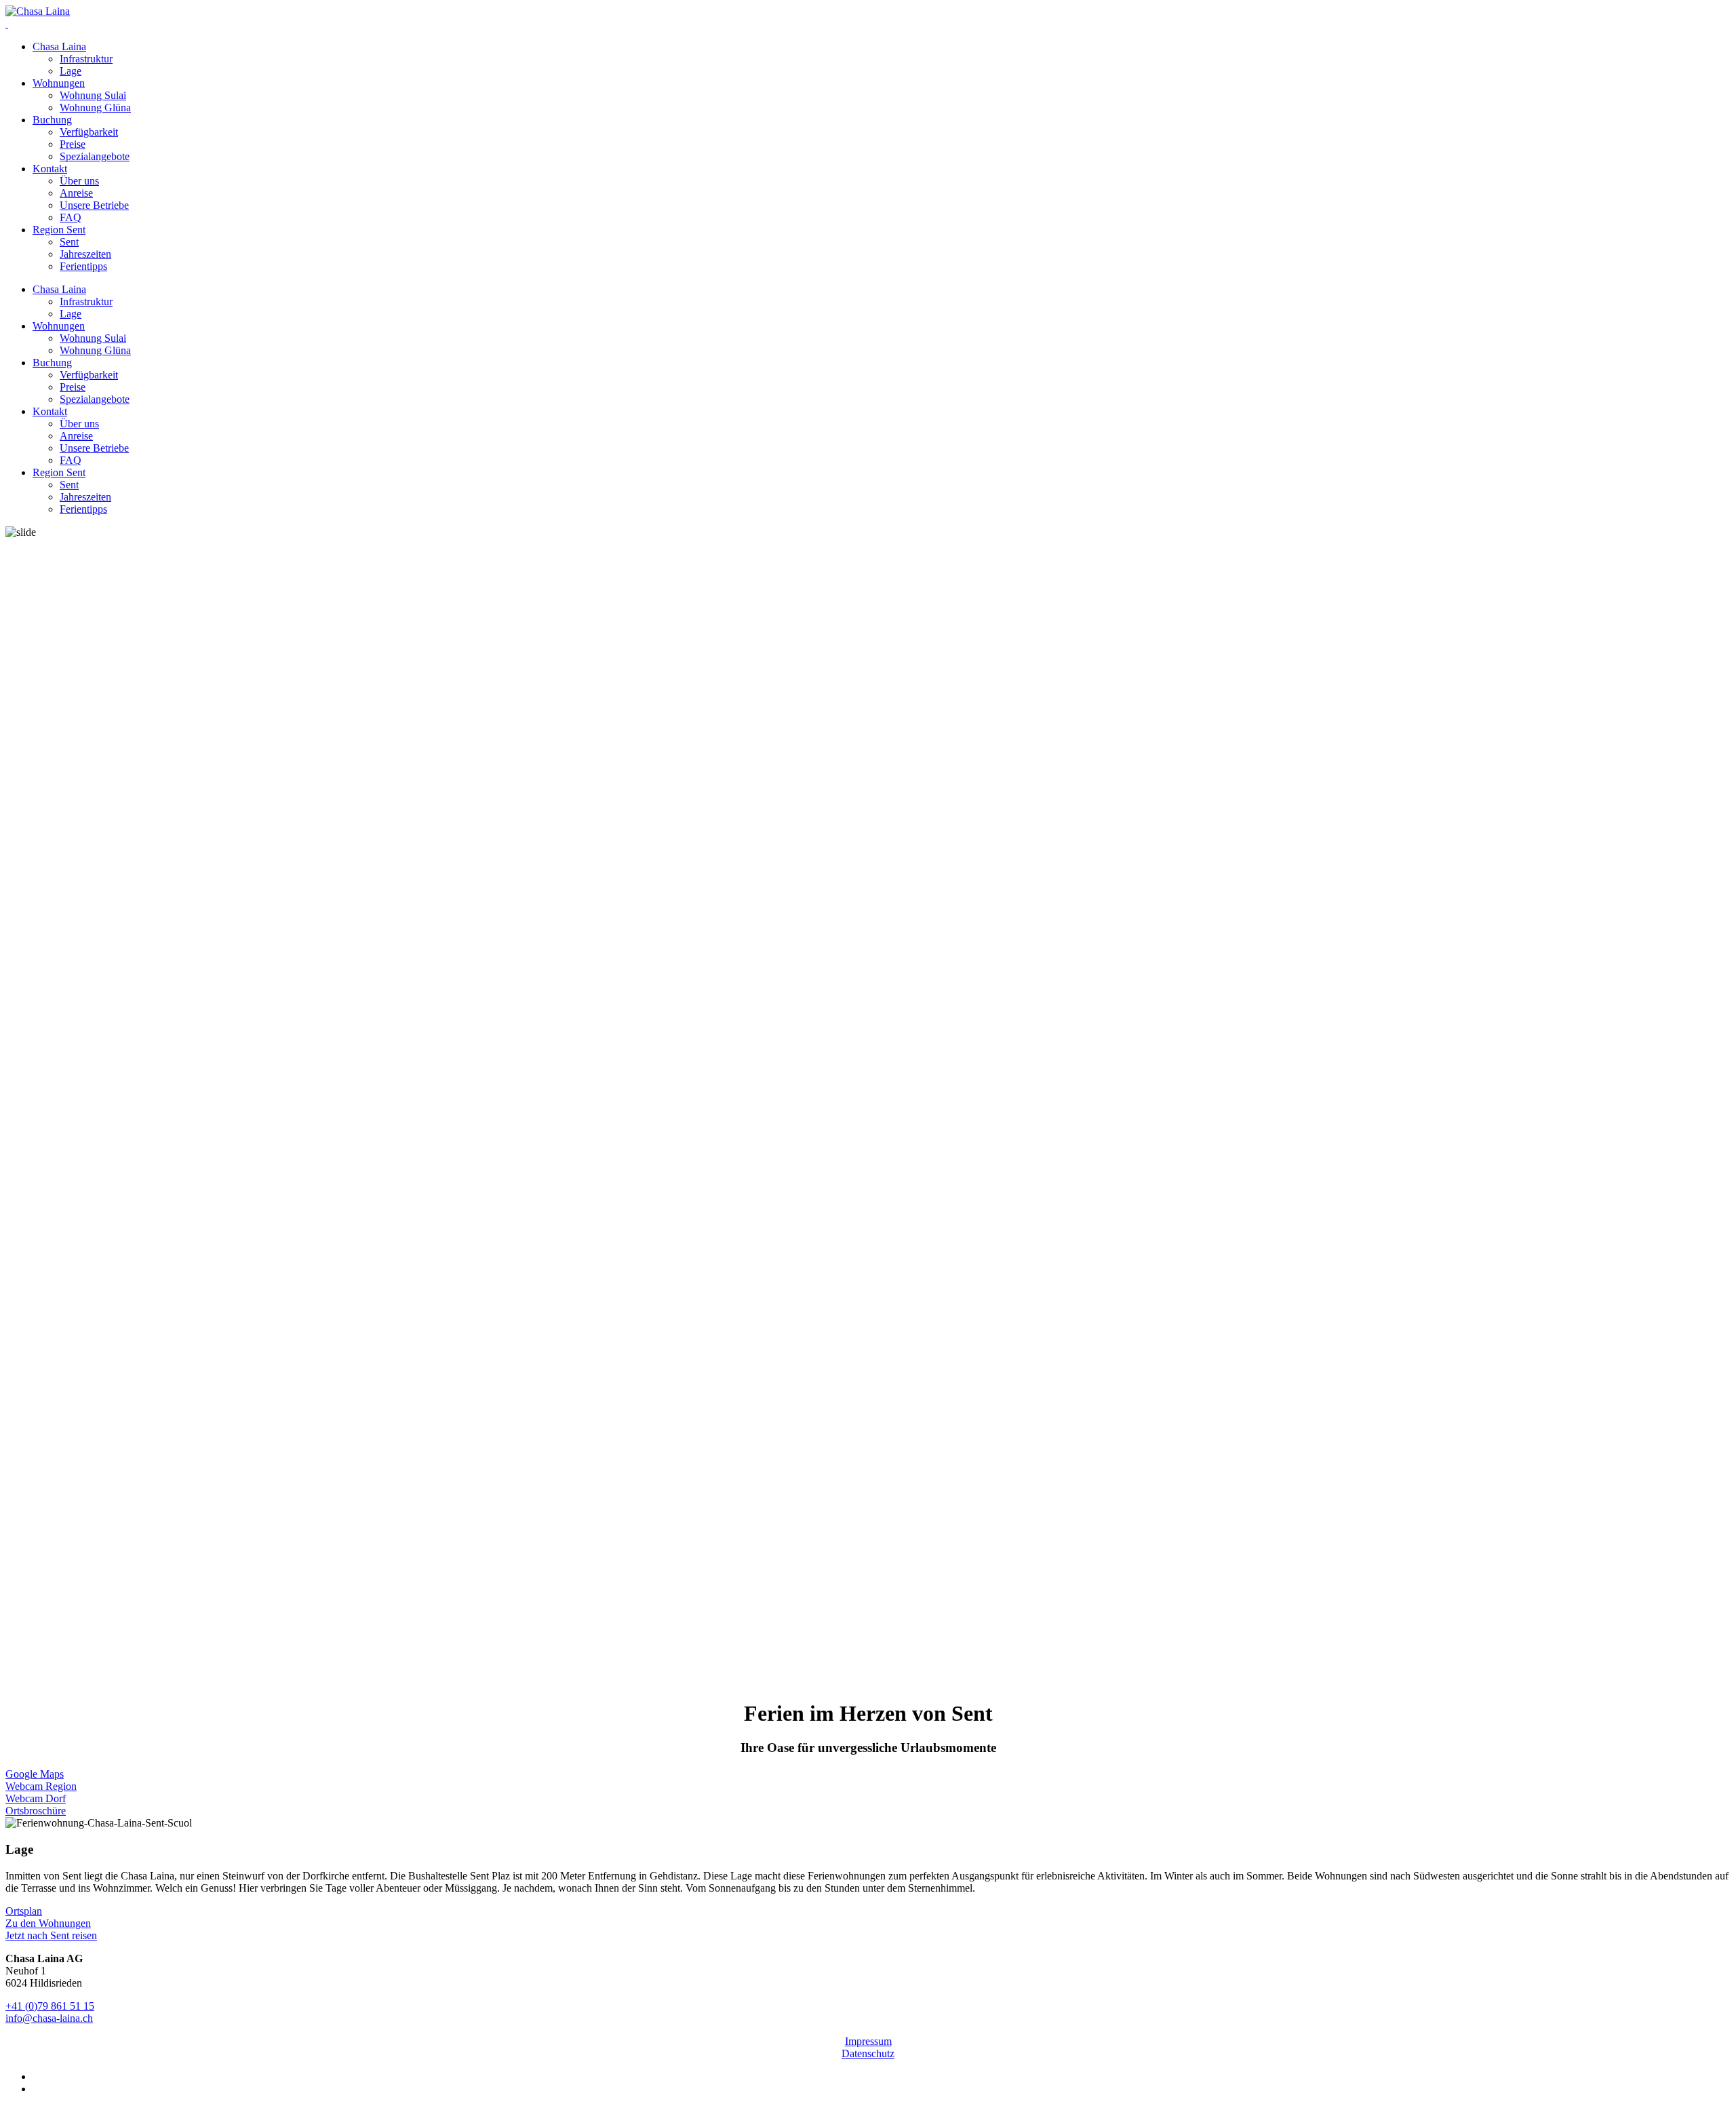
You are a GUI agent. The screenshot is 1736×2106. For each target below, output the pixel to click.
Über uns (79, 181)
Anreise (76, 193)
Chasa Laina (59, 46)
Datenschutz (868, 2053)
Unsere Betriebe (94, 205)
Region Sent (59, 230)
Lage (71, 71)
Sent (69, 242)
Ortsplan (24, 1911)
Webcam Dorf (36, 1798)
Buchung (52, 120)
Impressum (868, 2041)
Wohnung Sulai (93, 95)
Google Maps (35, 1774)
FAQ (71, 217)
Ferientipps (83, 266)
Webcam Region (41, 1786)
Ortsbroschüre (36, 1811)
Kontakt (50, 169)
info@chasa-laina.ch (49, 2018)
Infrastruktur (86, 59)
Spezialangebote (95, 156)
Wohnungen (59, 83)
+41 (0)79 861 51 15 (50, 2006)
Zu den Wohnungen (48, 1923)
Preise (73, 144)
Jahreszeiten (85, 254)
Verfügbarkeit (89, 132)
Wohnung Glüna (95, 108)
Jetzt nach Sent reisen (51, 1935)
